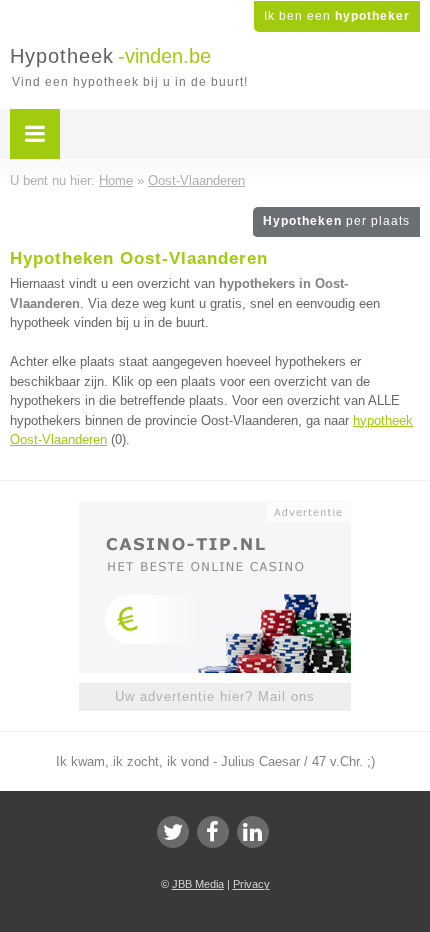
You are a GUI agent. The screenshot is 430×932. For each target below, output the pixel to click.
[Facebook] (213, 832)
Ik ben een (337, 16)
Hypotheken (336, 221)
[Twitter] (173, 832)
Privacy (251, 884)
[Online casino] (215, 510)
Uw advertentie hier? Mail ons (215, 696)
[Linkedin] (253, 832)
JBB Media (198, 884)
